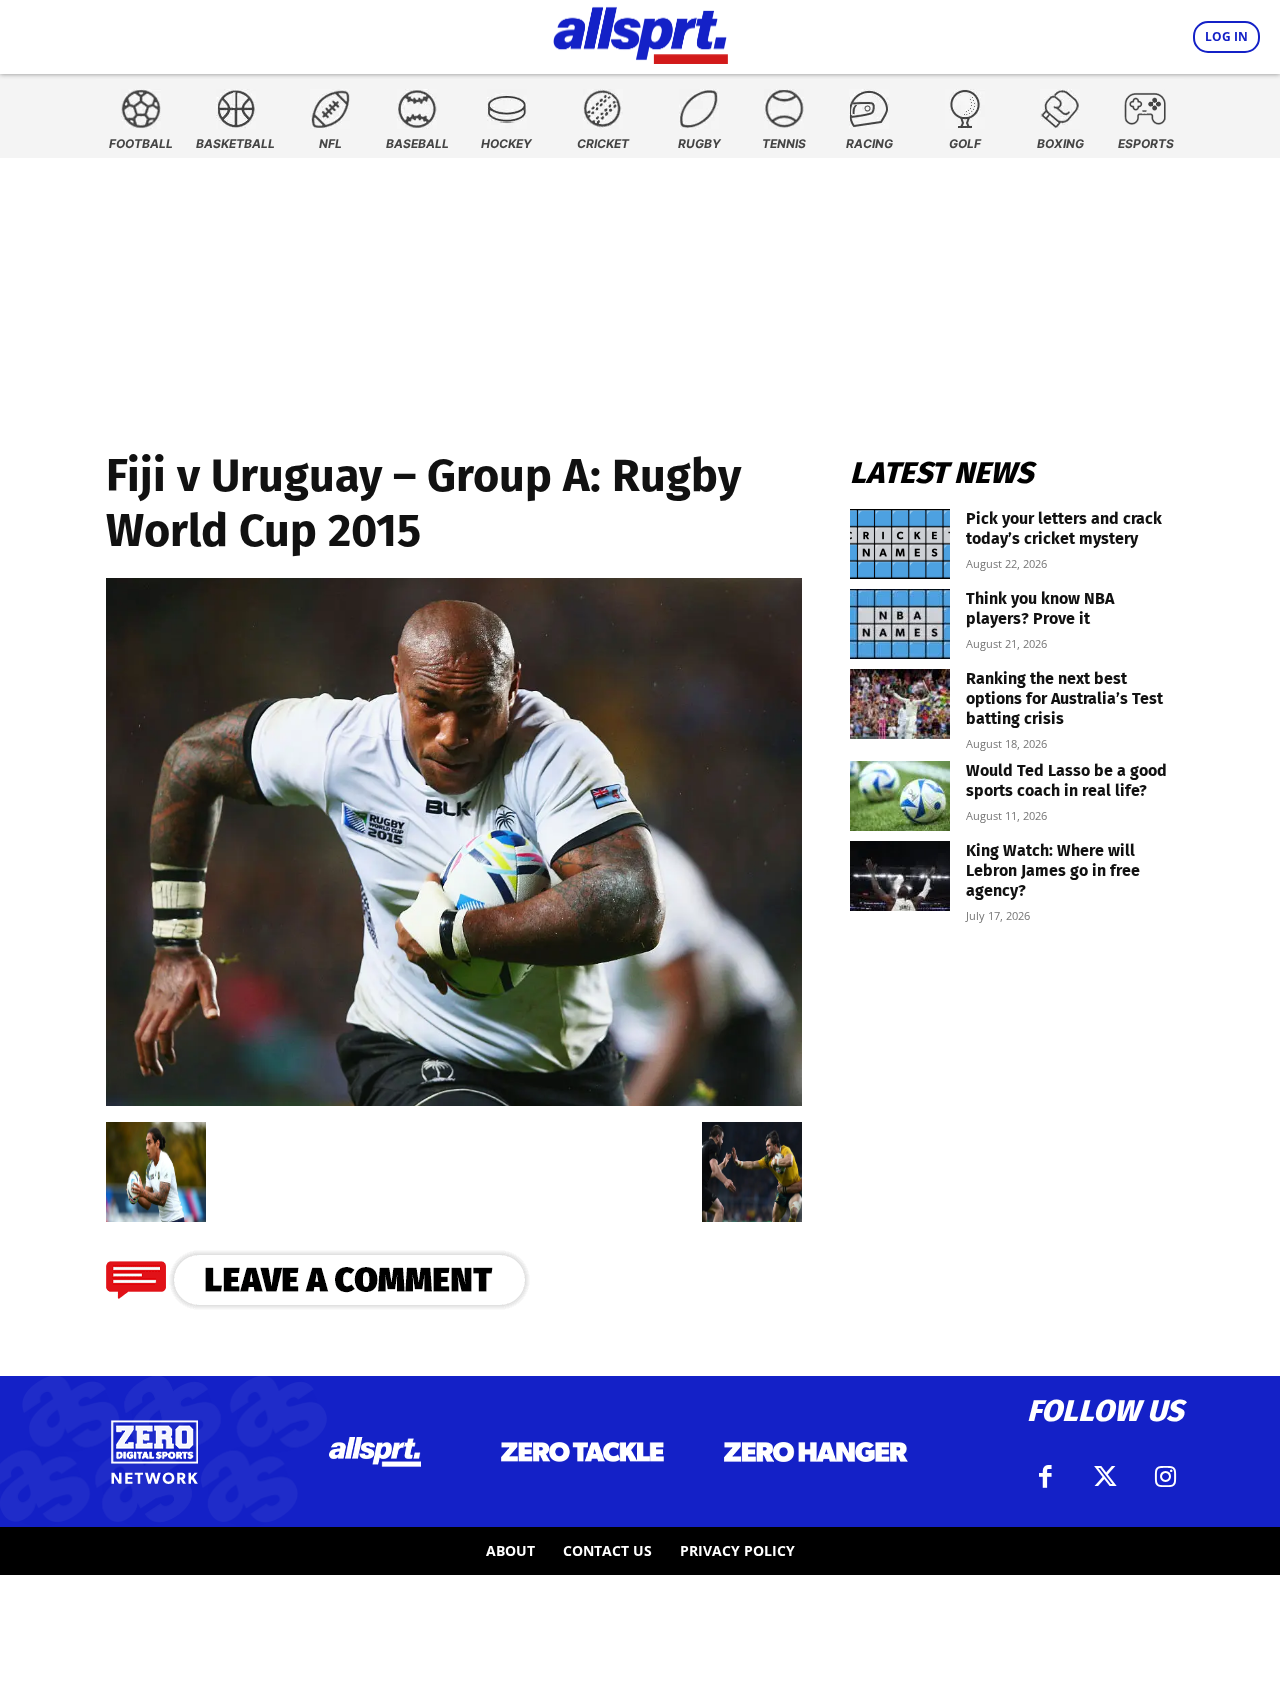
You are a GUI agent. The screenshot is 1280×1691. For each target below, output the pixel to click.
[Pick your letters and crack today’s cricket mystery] (900, 544)
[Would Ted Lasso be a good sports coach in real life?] (900, 796)
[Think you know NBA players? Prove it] (900, 624)
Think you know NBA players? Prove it (1040, 608)
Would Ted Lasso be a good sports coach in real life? (1066, 780)
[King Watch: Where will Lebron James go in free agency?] (900, 876)
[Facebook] (1045, 1477)
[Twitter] (1105, 1477)
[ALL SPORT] (640, 32)
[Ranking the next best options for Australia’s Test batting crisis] (900, 704)
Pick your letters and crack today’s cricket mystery (1064, 528)
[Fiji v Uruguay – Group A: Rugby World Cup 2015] (454, 1099)
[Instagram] (1165, 1477)
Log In (1226, 36)
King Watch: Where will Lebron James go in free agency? (1053, 870)
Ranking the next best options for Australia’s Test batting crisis (1064, 698)
